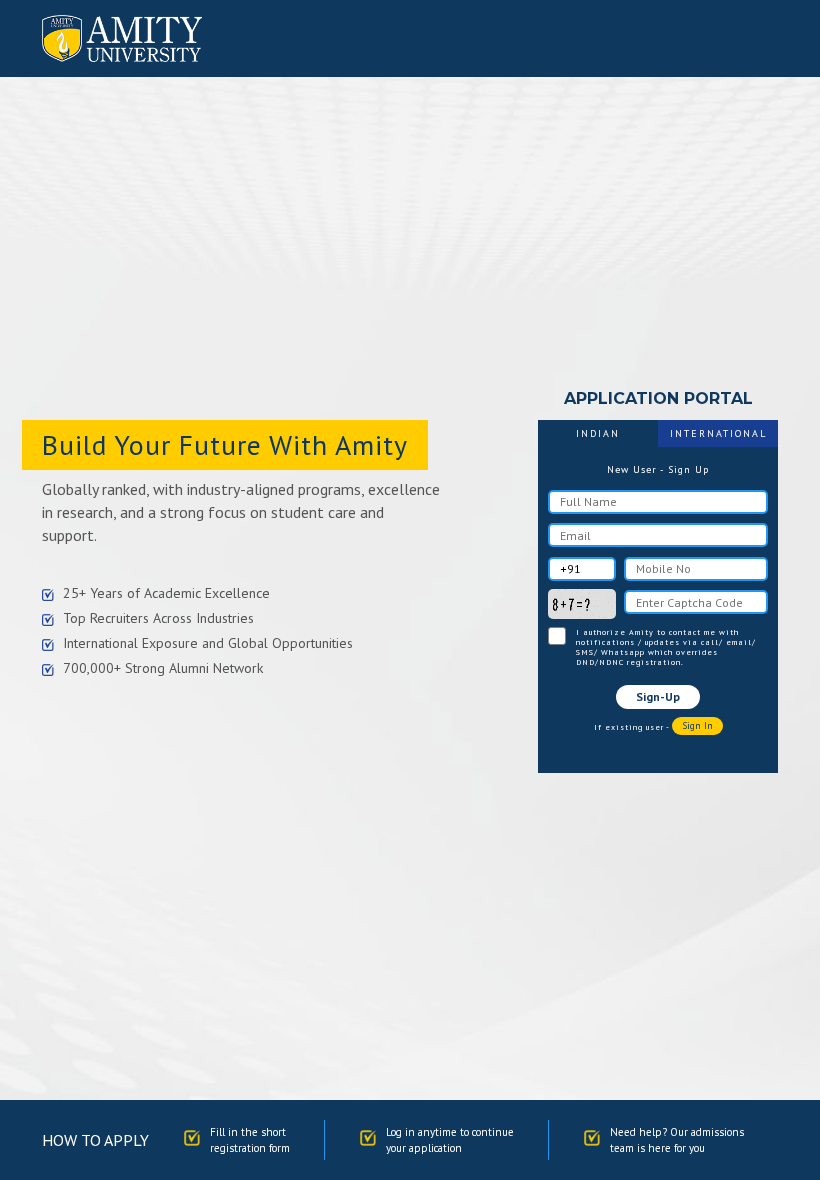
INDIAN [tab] (598, 433)
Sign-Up (658, 696)
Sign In (697, 725)
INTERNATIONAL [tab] (718, 433)
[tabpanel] (658, 599)
